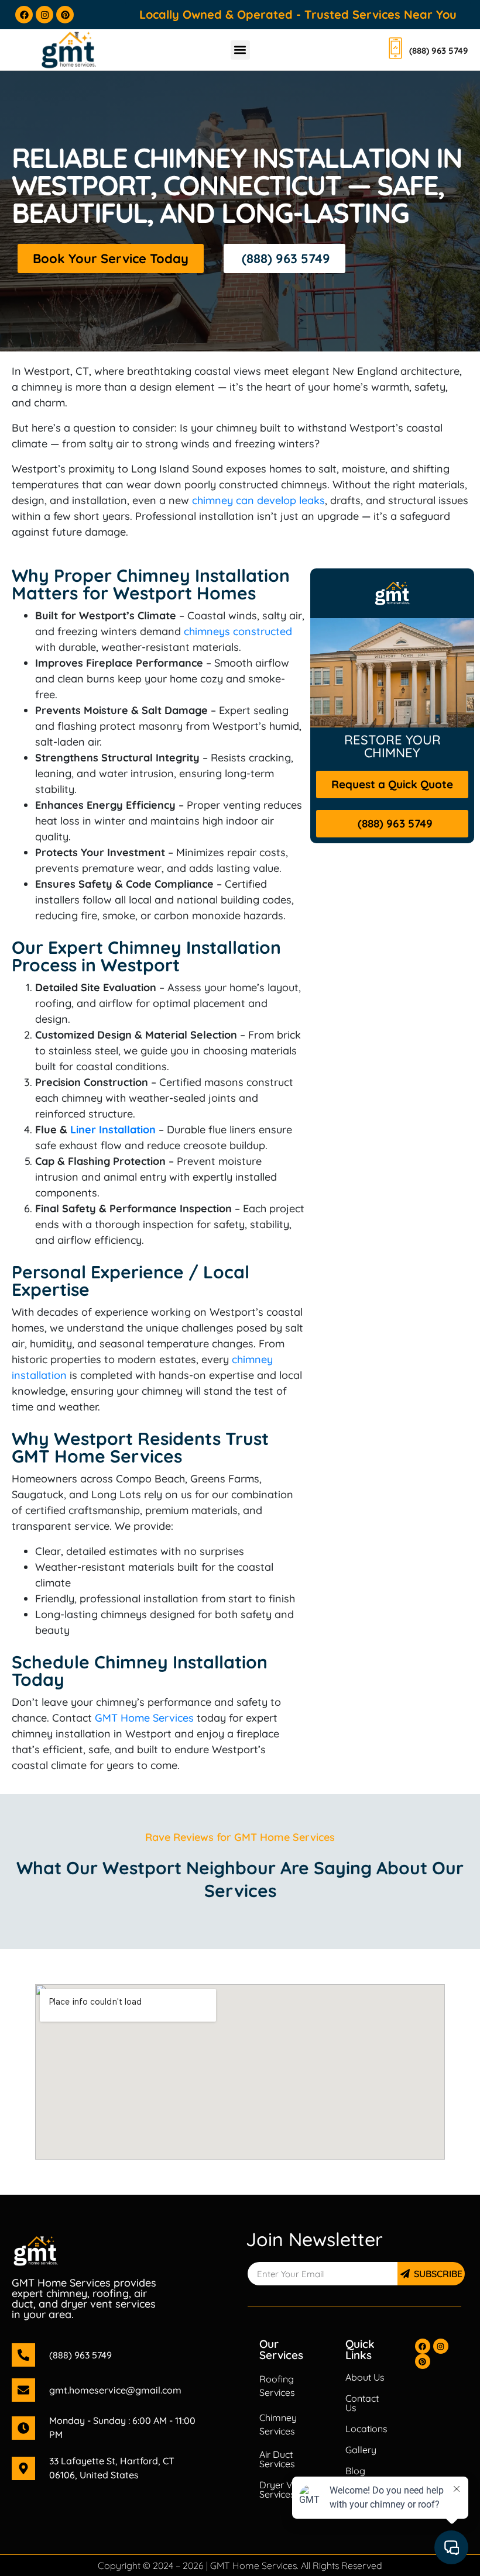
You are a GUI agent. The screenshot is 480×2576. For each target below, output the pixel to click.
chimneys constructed (238, 631)
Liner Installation (113, 1130)
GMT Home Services (144, 1718)
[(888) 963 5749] (23, 2355)
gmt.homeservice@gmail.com (115, 2390)
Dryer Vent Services (283, 2489)
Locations (366, 2429)
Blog (355, 2471)
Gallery (361, 2450)
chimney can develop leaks (258, 500)
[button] (240, 50)
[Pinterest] (65, 15)
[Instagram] (44, 15)
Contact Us (362, 2403)
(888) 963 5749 (80, 2355)
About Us (365, 2377)
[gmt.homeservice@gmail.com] (23, 2390)
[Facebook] (24, 15)
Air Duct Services (277, 2459)
